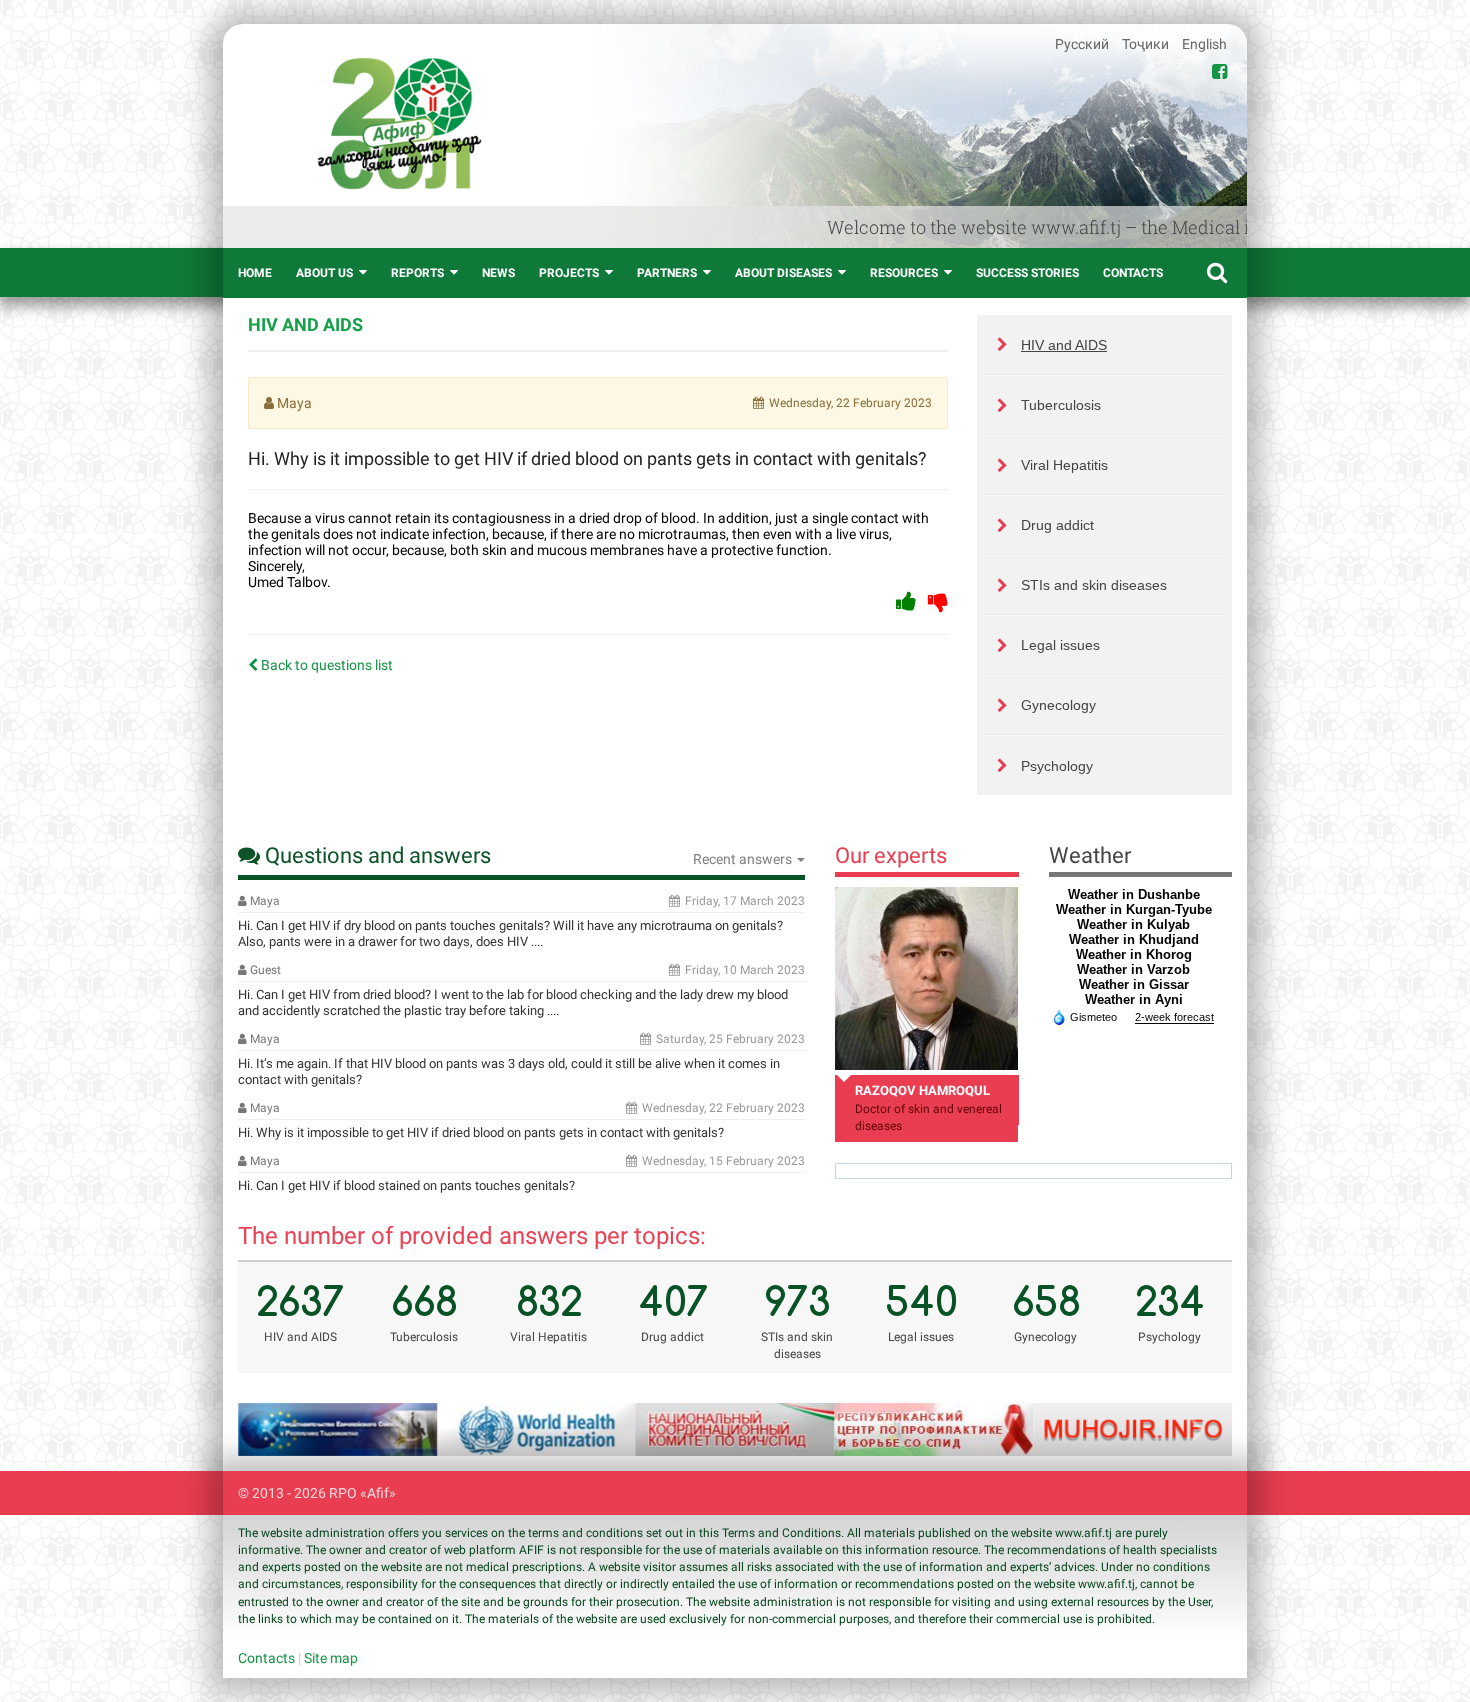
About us (324, 273)
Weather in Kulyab (1133, 924)
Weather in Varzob (1133, 969)
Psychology (1057, 766)
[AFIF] (399, 123)
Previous (278, 1429)
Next (1192, 1429)
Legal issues (1060, 645)
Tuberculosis (1061, 405)
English (1204, 44)
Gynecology (1058, 705)
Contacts (1133, 273)
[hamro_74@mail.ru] (926, 978)
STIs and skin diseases (1094, 585)
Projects (569, 273)
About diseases (783, 273)
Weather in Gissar (1134, 984)
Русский (1083, 44)
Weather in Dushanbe (1134, 894)
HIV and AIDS (1064, 345)
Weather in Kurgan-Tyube (1134, 909)
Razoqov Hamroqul (922, 1090)
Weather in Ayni (1134, 999)
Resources (904, 273)
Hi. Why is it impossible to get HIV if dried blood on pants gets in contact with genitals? (481, 1132)
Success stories (1027, 273)
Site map (331, 1658)
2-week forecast (1174, 1017)
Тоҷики (1147, 44)
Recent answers (744, 859)
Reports (417, 273)
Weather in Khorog (1134, 954)
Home (255, 273)
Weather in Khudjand (1134, 939)
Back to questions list (325, 665)
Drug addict (1057, 525)
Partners (667, 273)
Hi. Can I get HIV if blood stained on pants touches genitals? (406, 1185)
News (498, 273)
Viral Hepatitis (1064, 465)
